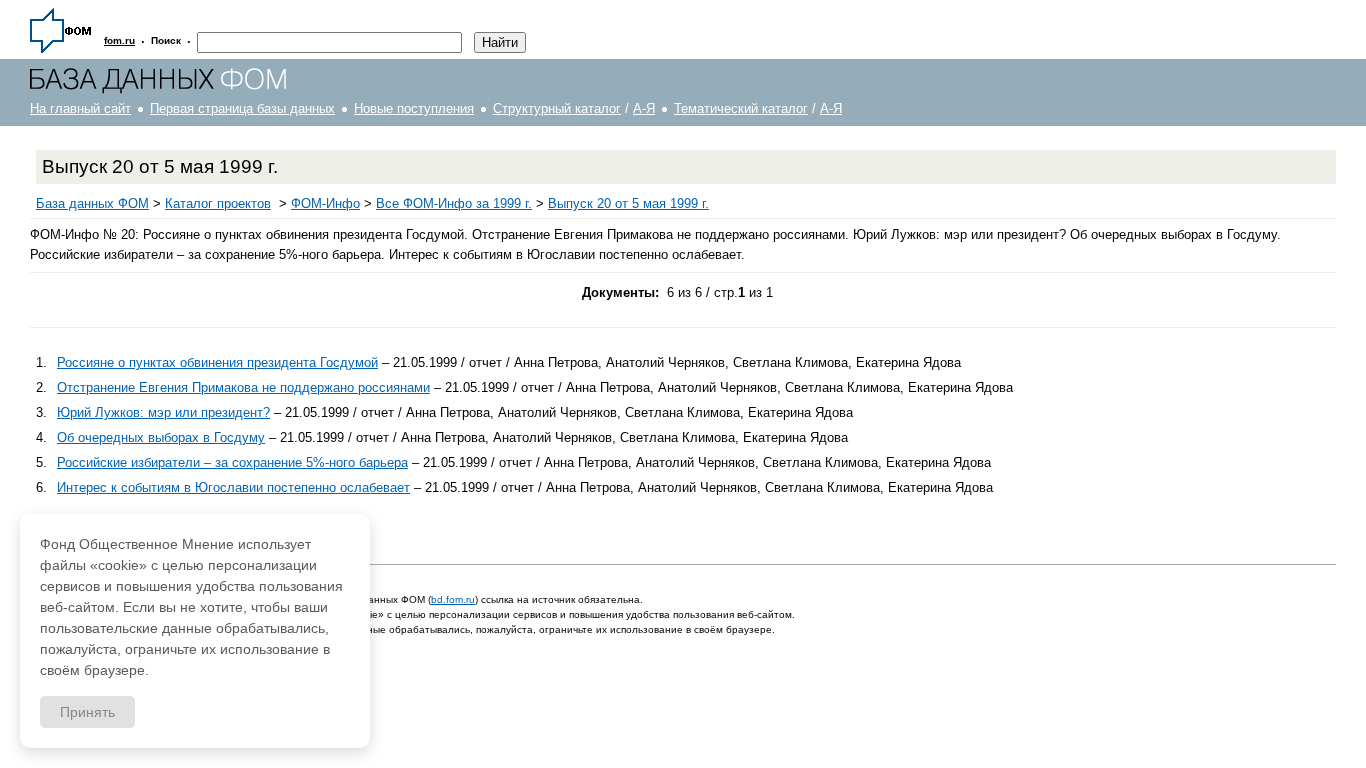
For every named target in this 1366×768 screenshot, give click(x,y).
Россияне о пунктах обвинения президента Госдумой (217, 362)
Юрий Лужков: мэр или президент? (163, 412)
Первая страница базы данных (242, 108)
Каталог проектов (218, 203)
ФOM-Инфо (325, 203)
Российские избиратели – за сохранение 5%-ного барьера (232, 462)
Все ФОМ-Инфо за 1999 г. (454, 203)
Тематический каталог (741, 108)
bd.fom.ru (453, 599)
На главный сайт (80, 108)
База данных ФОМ (92, 203)
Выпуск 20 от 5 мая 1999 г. (628, 203)
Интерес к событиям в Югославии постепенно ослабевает (233, 487)
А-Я (644, 108)
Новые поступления (414, 108)
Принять (87, 712)
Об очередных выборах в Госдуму (161, 437)
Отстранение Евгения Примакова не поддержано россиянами (243, 387)
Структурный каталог (557, 108)
